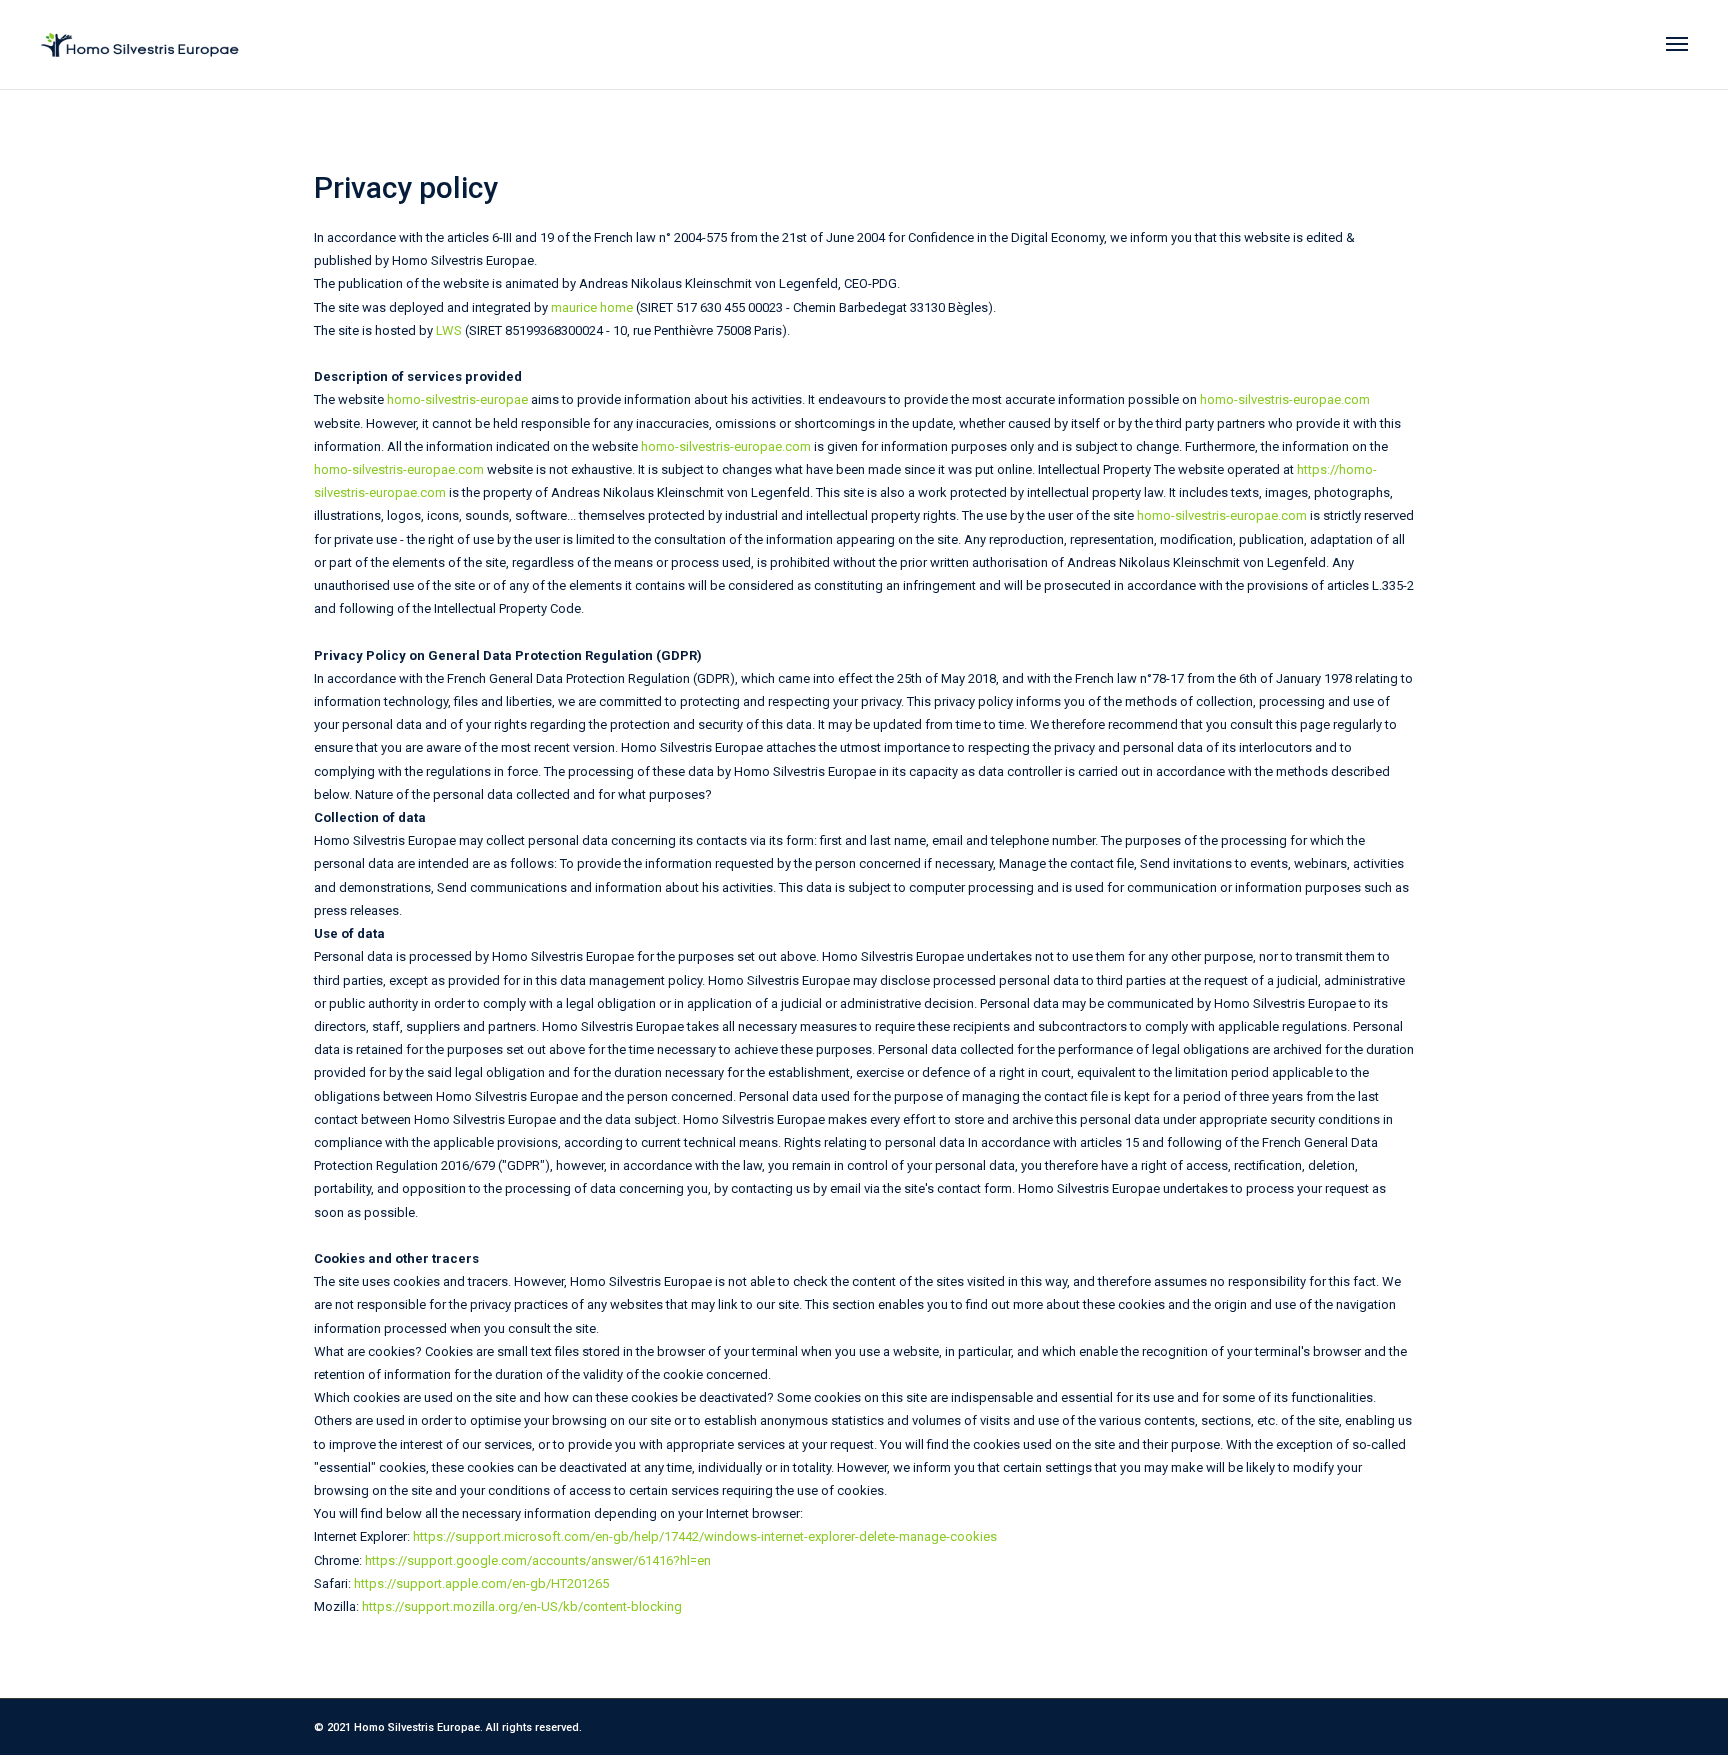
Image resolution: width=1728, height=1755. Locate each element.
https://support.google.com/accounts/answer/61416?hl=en (538, 1560)
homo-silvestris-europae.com (1285, 399)
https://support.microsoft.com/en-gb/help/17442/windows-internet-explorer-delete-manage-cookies (705, 1536)
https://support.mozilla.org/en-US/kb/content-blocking (522, 1606)
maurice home (592, 307)
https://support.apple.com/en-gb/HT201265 (481, 1583)
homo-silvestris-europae (457, 399)
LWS (449, 330)
